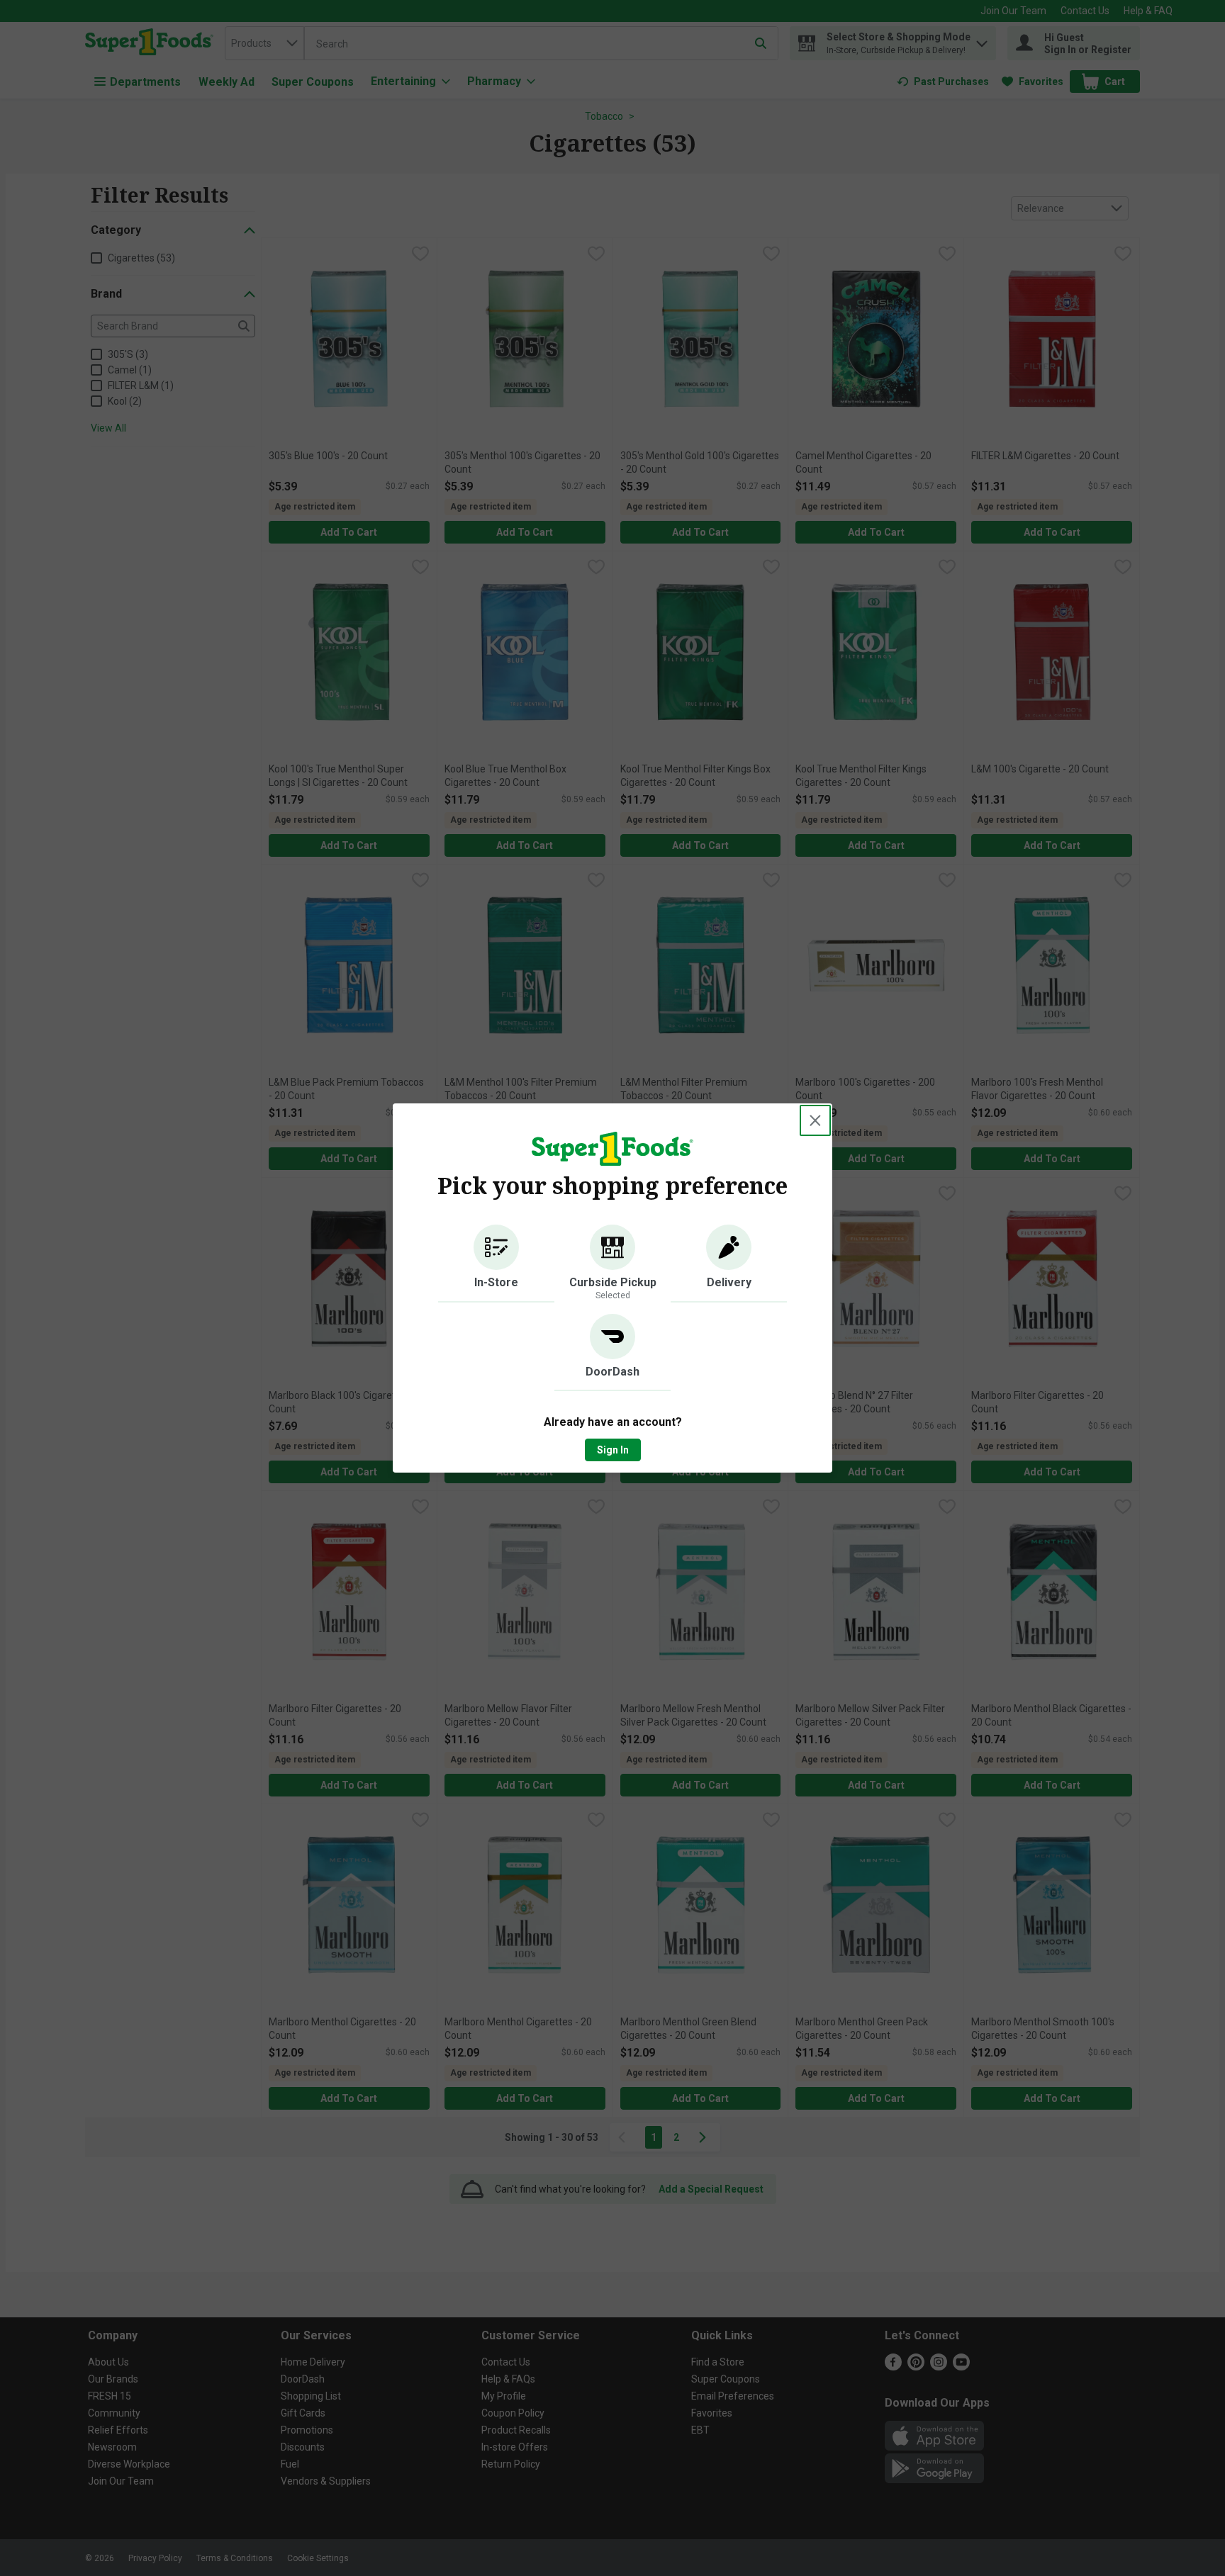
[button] (496, 1264)
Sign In (613, 1450)
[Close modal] (815, 1120)
